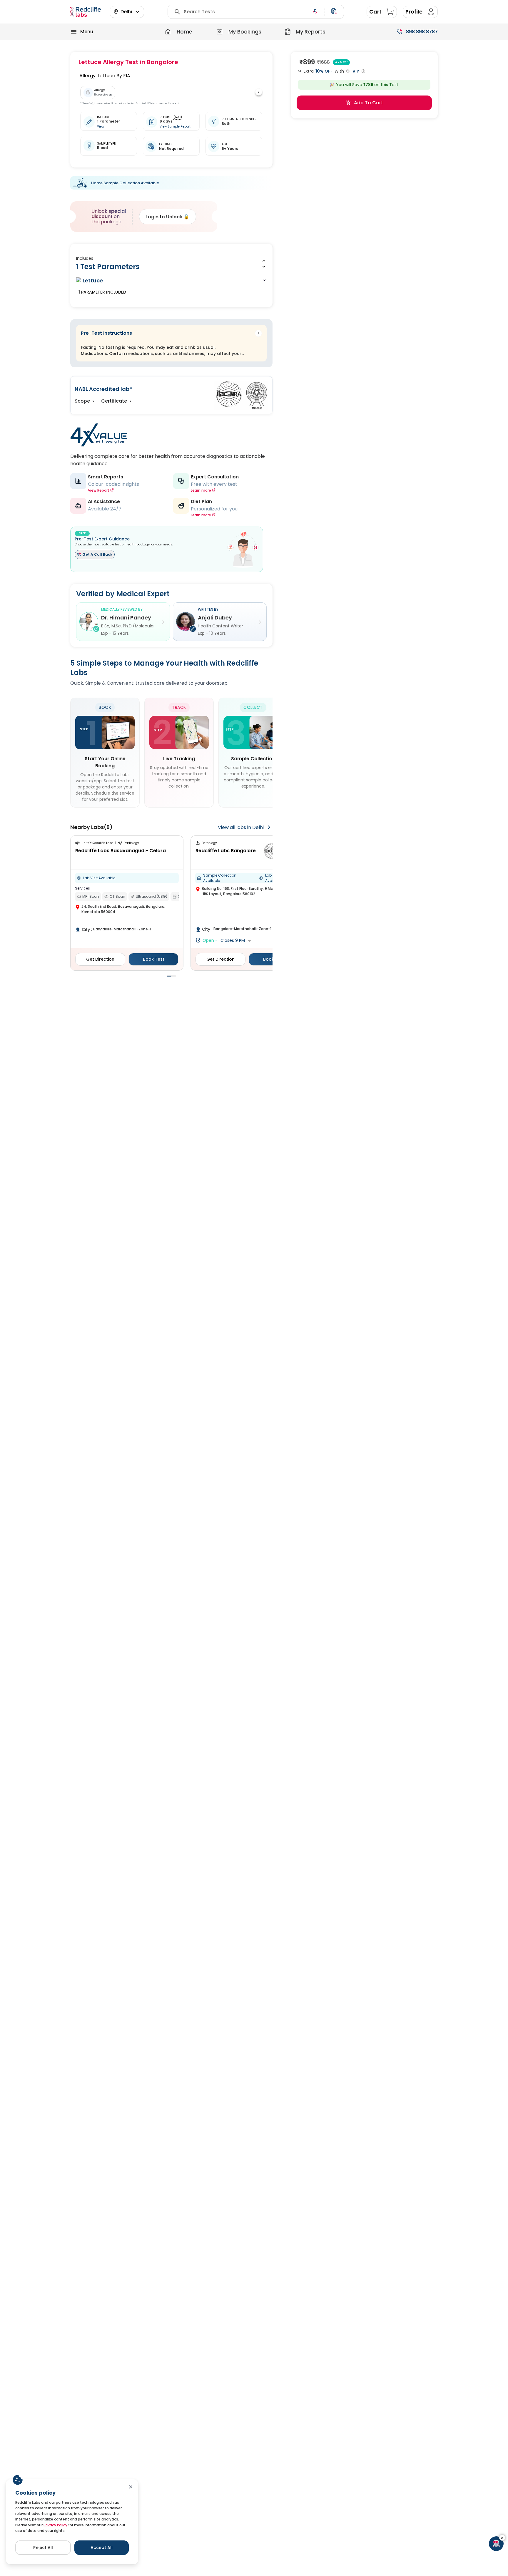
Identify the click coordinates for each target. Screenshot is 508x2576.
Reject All (43, 2547)
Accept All (102, 2547)
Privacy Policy (55, 2525)
